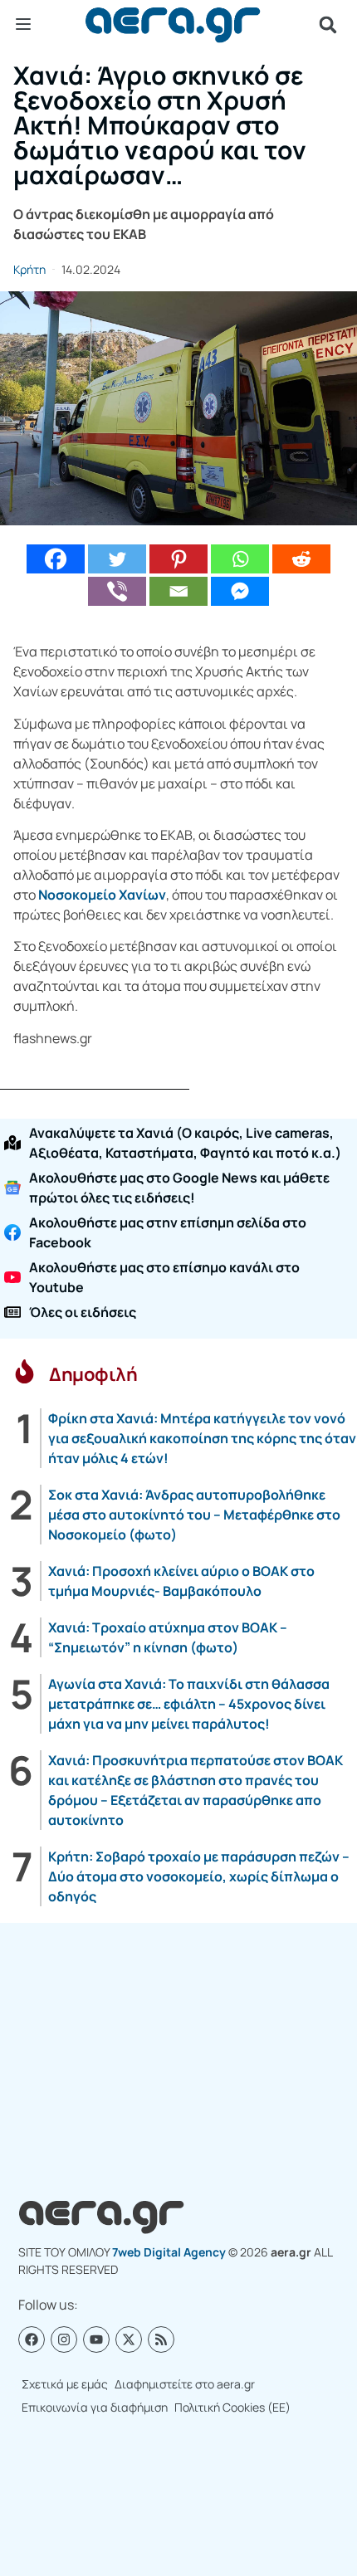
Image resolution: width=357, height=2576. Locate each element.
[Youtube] (96, 2339)
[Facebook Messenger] (240, 591)
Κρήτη (29, 269)
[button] (328, 25)
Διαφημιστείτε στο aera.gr (185, 2384)
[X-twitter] (129, 2339)
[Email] (178, 591)
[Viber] (117, 591)
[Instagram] (64, 2339)
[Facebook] (56, 559)
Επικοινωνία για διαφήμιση (95, 2407)
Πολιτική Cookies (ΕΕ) (232, 2407)
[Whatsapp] (240, 559)
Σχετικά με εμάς (65, 2384)
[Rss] (161, 2339)
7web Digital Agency (169, 2252)
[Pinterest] (178, 559)
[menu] (23, 24)
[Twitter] (117, 559)
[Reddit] (301, 559)
